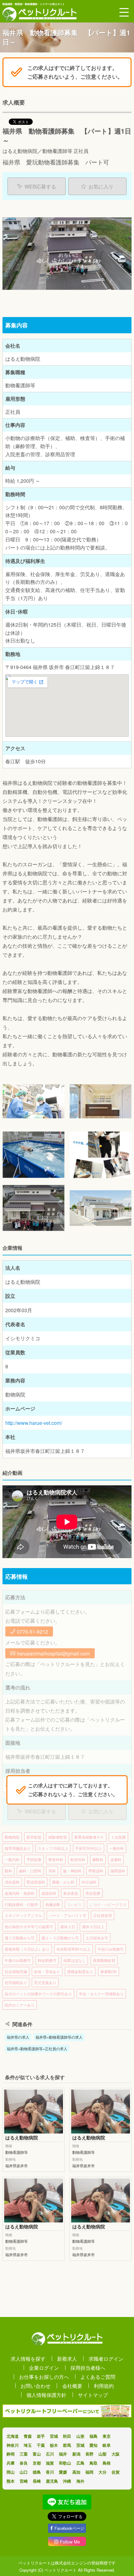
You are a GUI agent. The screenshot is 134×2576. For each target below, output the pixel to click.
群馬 (67, 2445)
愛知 (93, 2445)
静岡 (11, 2454)
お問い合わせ (36, 2386)
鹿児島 (52, 2481)
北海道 (13, 2436)
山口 (24, 2472)
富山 (37, 2454)
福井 (63, 2454)
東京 (107, 2436)
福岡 (89, 2472)
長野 (89, 2454)
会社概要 (72, 2386)
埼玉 (28, 2445)
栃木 (54, 2445)
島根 (107, 2463)
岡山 (11, 2472)
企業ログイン (44, 2368)
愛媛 (63, 2472)
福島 (93, 2436)
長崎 (37, 2481)
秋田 (67, 2436)
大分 (103, 2472)
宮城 (54, 2436)
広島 (80, 2463)
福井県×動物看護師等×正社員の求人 (37, 2048)
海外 (80, 2481)
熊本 (11, 2481)
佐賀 (116, 2472)
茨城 (80, 2445)
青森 (28, 2436)
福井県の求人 (18, 2037)
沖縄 (67, 2481)
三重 (24, 2454)
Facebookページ (69, 2528)
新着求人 (67, 2358)
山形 (80, 2436)
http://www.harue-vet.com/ (34, 1423)
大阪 (116, 2454)
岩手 (41, 2436)
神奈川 (13, 2445)
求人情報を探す (28, 2358)
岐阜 (107, 2445)
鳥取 (93, 2463)
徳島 (37, 2472)
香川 (50, 2472)
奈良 (24, 2463)
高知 (76, 2472)
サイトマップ (93, 2395)
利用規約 (104, 2386)
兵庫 (11, 2463)
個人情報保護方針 (46, 2395)
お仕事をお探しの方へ (44, 2377)
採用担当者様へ (88, 2368)
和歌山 (65, 2463)
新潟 (76, 2454)
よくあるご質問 (98, 2377)
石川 (50, 2454)
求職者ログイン (106, 2358)
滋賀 (50, 2463)
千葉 (41, 2445)
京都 (37, 2463)
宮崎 (24, 2481)
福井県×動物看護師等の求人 (59, 2037)
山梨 (103, 2454)
